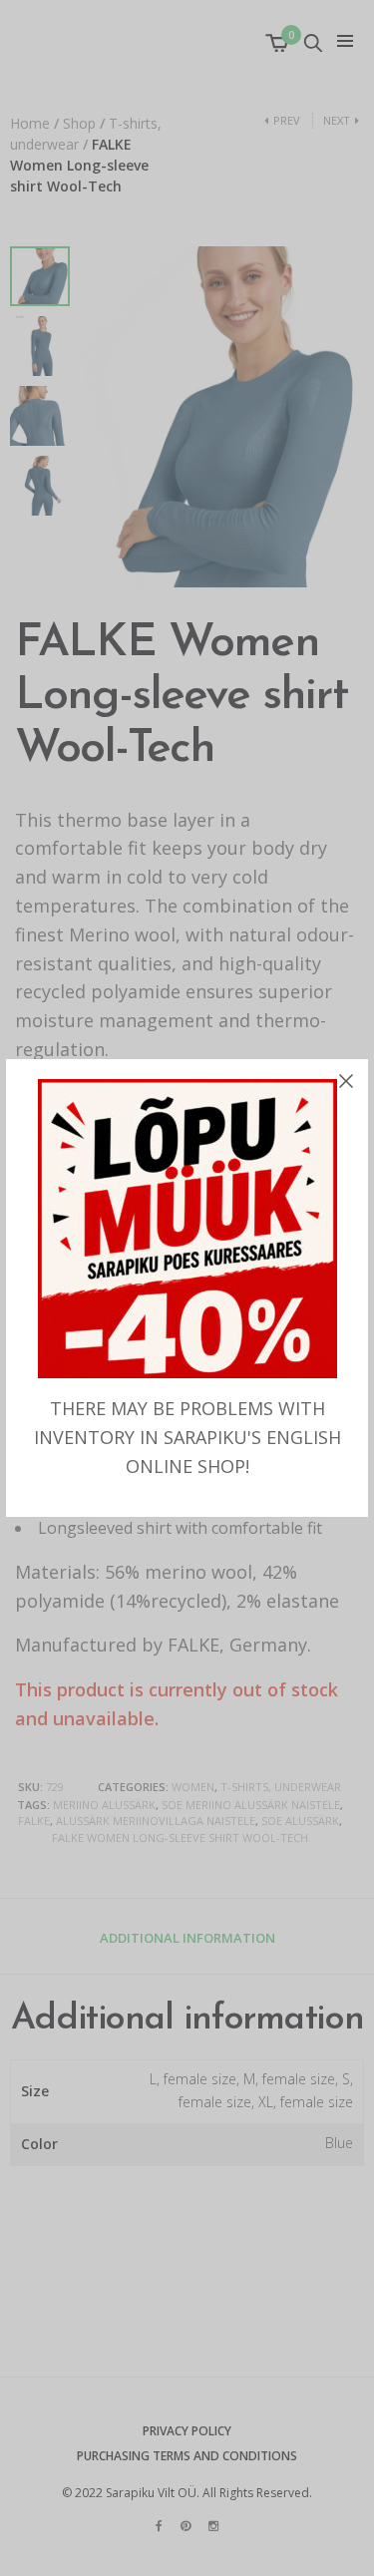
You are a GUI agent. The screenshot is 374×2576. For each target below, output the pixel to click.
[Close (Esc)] (346, 1081)
